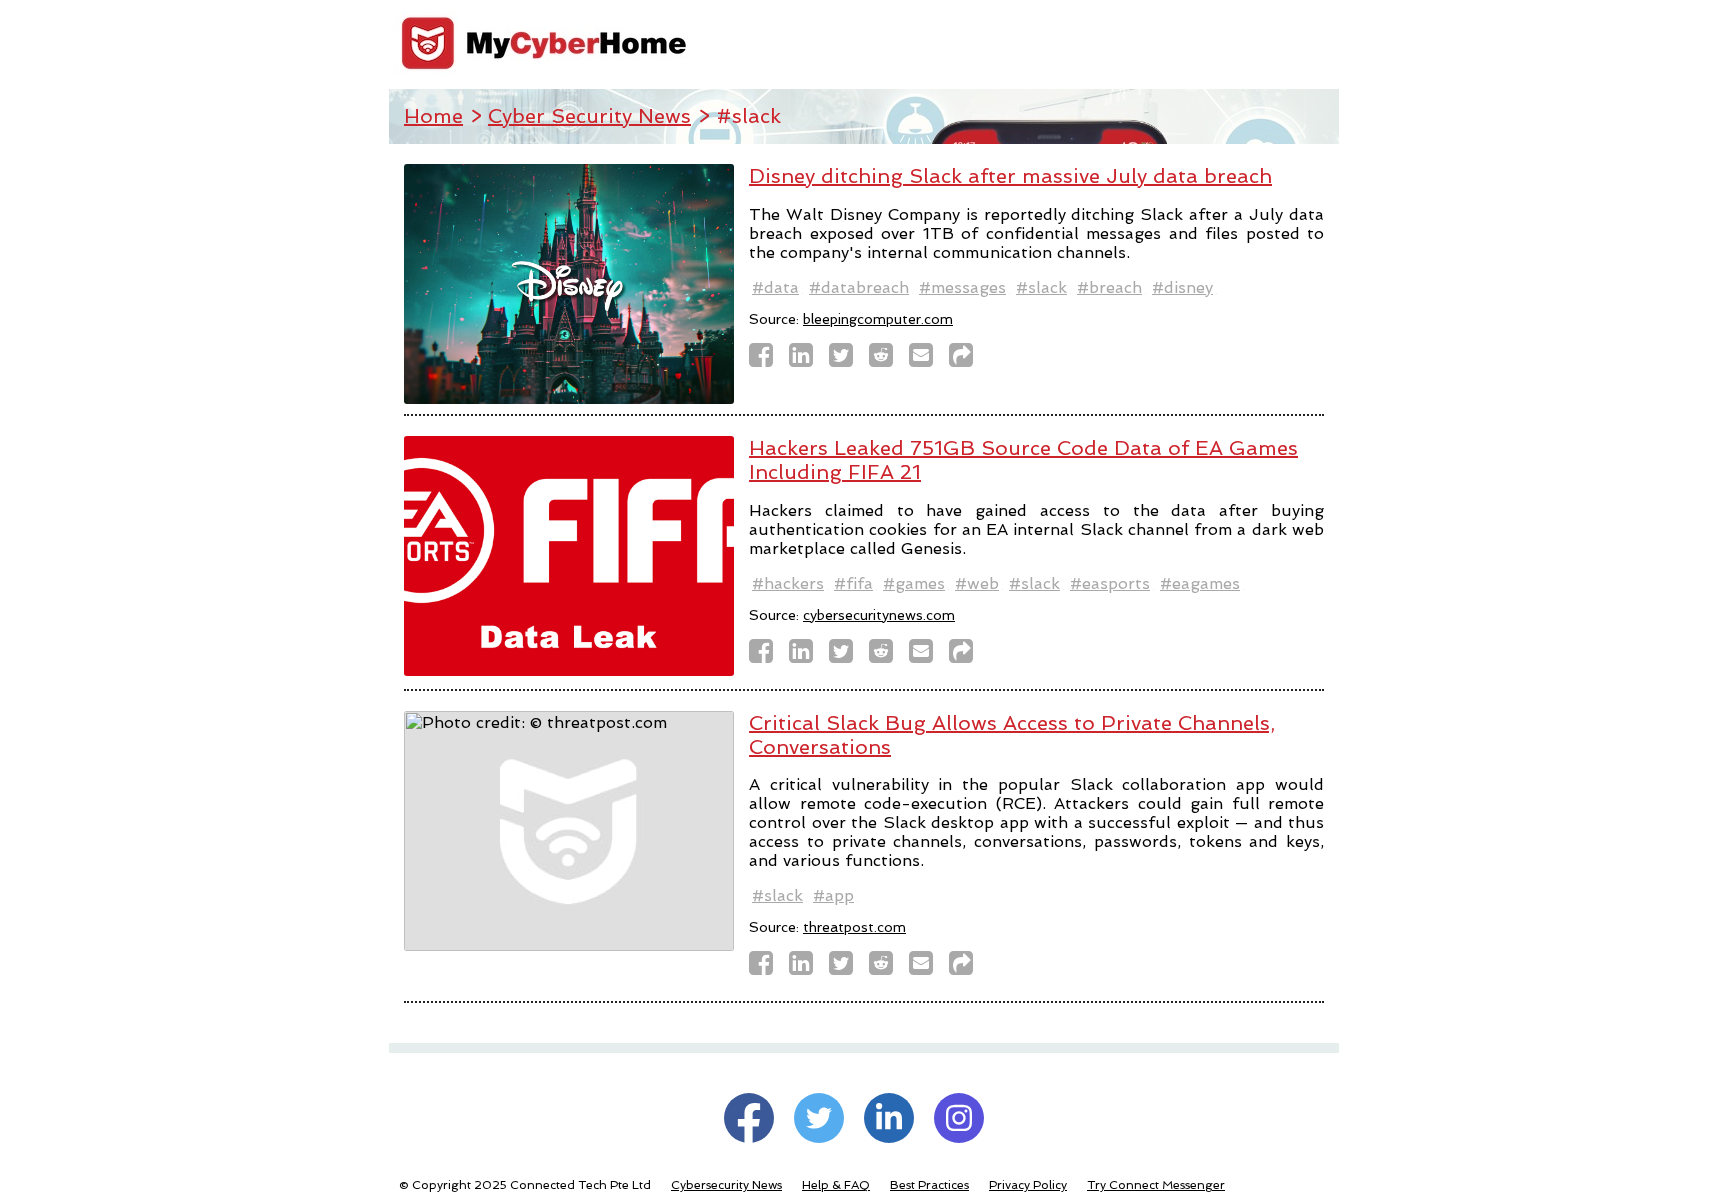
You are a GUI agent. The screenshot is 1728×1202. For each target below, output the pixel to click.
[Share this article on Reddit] (887, 360)
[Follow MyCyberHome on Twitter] (819, 1118)
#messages (962, 287)
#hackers (788, 583)
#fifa (853, 583)
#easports (1110, 583)
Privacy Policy (1028, 1185)
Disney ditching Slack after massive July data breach (1010, 176)
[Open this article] (967, 360)
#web (977, 583)
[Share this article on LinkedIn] (807, 360)
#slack (1041, 287)
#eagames (1200, 583)
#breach (1109, 287)
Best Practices (929, 1185)
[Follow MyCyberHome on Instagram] (959, 1118)
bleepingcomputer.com (878, 319)
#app (833, 895)
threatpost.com (854, 927)
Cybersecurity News (726, 1185)
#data (775, 287)
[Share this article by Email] (927, 360)
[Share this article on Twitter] (847, 360)
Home (433, 116)
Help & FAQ (836, 1185)
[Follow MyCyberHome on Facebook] (749, 1118)
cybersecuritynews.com (879, 615)
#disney (1182, 287)
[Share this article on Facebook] (767, 360)
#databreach (859, 287)
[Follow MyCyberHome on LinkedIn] (889, 1118)
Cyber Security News (589, 116)
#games (914, 583)
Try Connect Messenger (1156, 1185)
